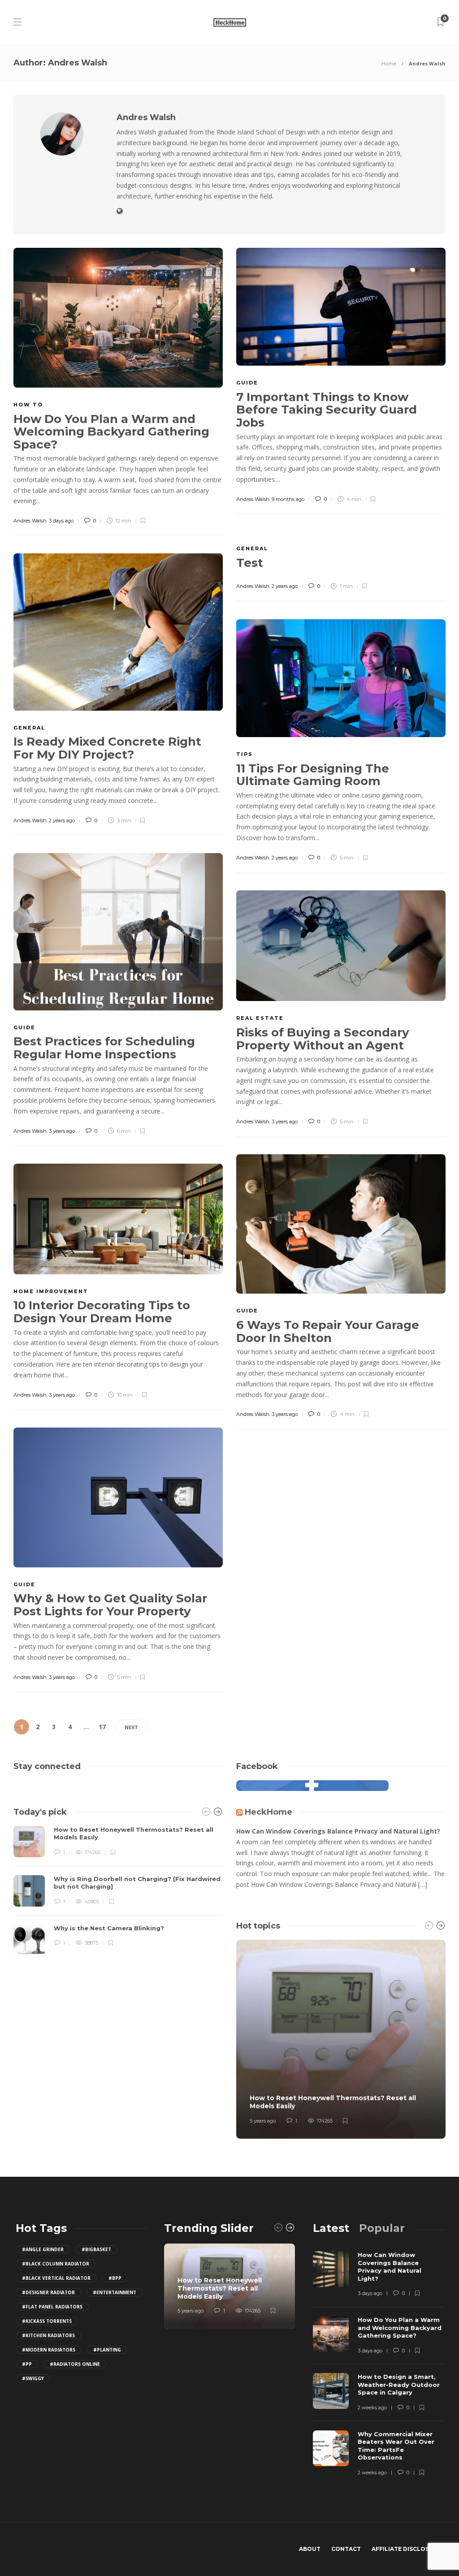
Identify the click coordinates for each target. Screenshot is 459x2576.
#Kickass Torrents (47, 2321)
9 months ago (288, 499)
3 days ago (61, 521)
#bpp (115, 2278)
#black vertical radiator (56, 2278)
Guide (247, 383)
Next (131, 1727)
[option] (118, 1891)
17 (102, 1727)
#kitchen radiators (48, 2335)
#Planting (107, 2350)
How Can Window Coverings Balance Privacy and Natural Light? (338, 1831)
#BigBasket (96, 2249)
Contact (346, 2549)
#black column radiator (56, 2264)
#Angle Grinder (43, 2249)
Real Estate (260, 1018)
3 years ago (62, 1131)
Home (389, 63)
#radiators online (75, 2364)
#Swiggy (33, 2378)
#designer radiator (48, 2292)
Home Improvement (51, 1291)
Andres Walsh (30, 521)
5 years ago (263, 2121)
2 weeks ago (372, 2408)
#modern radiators (49, 2350)
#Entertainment (115, 2292)
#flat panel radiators (52, 2307)
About (310, 2549)
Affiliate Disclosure (406, 2549)
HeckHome (268, 1812)
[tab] (331, 2228)
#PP (27, 2364)
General (252, 548)
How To (28, 405)
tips (245, 754)
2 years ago (285, 586)
